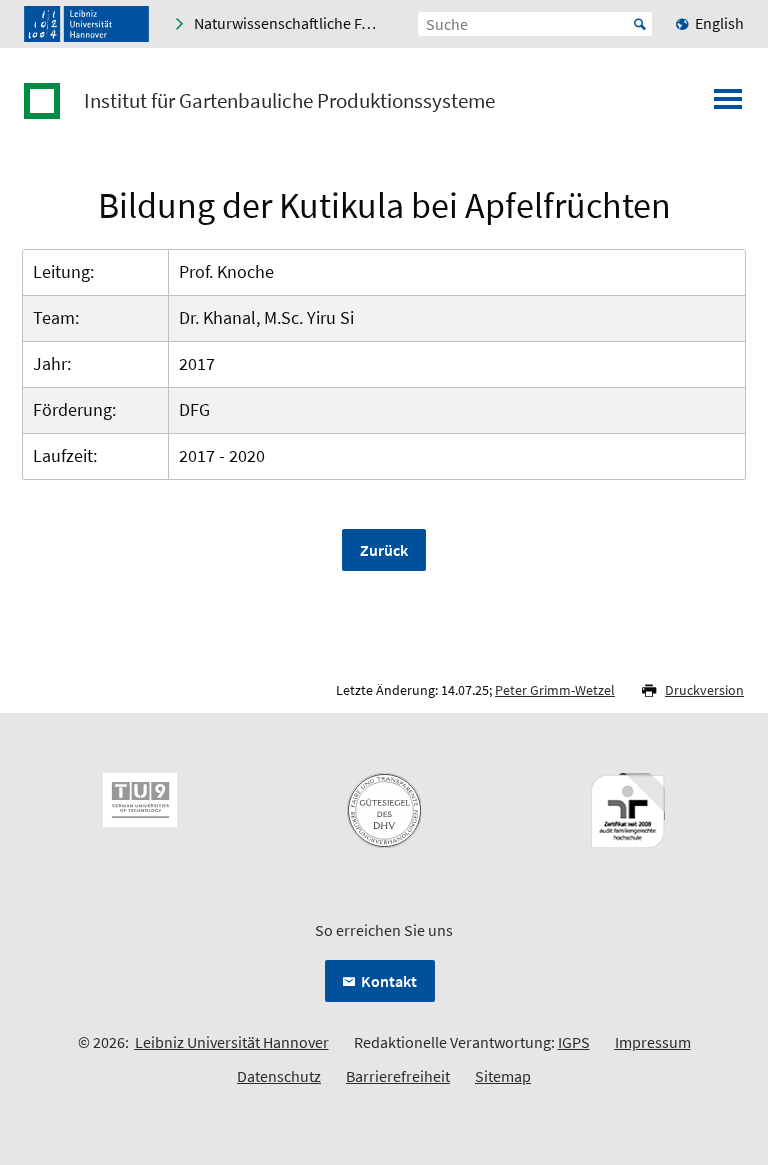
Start (640, 24)
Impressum (653, 1042)
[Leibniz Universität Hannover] (86, 24)
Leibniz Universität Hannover (232, 1042)
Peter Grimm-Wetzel (555, 690)
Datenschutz (279, 1076)
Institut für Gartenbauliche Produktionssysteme (289, 101)
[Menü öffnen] (728, 105)
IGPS (574, 1042)
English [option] (719, 23)
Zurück (384, 550)
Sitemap (503, 1076)
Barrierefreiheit (398, 1076)
